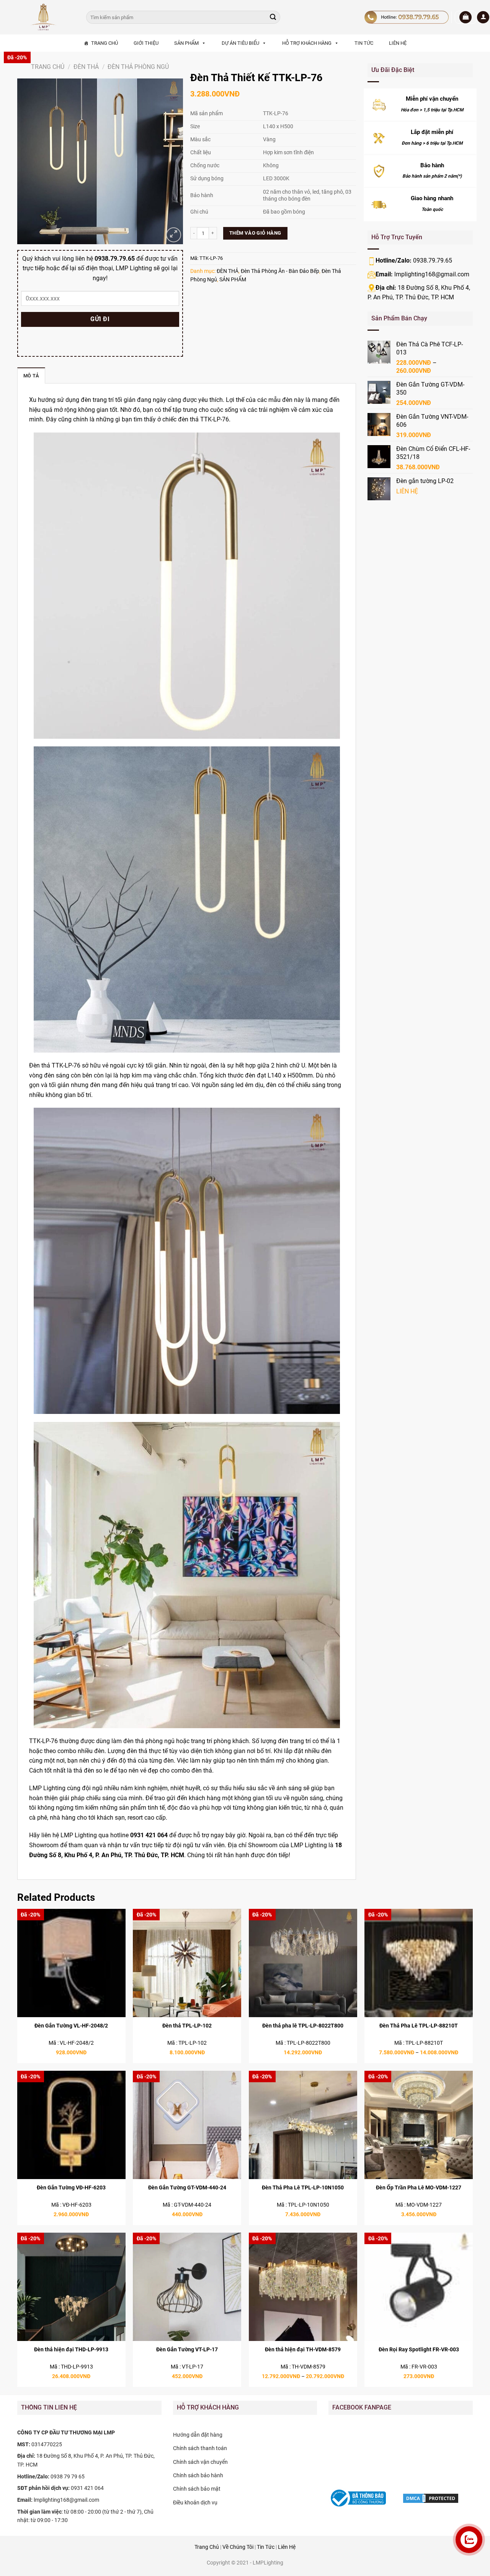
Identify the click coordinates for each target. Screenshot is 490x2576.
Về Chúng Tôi (238, 2547)
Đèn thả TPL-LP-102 (187, 2026)
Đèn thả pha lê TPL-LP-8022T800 (303, 2026)
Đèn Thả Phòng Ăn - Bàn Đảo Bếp (280, 271)
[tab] (31, 375)
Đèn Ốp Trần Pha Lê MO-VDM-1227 (419, 2188)
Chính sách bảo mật (197, 2489)
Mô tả (31, 376)
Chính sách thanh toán (200, 2448)
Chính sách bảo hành (198, 2475)
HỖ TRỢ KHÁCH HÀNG (307, 43)
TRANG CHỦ (105, 43)
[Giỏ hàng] (465, 17)
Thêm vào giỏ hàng (255, 233)
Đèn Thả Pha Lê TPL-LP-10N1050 (303, 2188)
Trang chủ (48, 67)
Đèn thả (40, 1065)
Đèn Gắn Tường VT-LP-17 (187, 2350)
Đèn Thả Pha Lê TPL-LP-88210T (419, 2026)
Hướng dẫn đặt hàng (198, 2435)
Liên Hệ (287, 2547)
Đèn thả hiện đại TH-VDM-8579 (303, 2350)
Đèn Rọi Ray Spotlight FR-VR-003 (419, 2350)
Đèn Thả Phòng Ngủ (138, 67)
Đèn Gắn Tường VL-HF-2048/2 (71, 2026)
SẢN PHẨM (186, 43)
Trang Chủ (207, 2547)
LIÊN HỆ (398, 43)
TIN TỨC (364, 43)
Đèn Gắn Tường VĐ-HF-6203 (71, 2188)
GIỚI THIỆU (146, 43)
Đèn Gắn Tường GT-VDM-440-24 (187, 2188)
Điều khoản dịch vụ (195, 2503)
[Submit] (273, 17)
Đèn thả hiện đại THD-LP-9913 (71, 2350)
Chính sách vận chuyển (200, 2462)
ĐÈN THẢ (86, 67)
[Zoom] (174, 235)
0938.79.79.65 (433, 260)
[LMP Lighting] (46, 17)
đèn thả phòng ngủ (149, 1741)
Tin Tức (266, 2547)
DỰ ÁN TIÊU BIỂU (240, 43)
